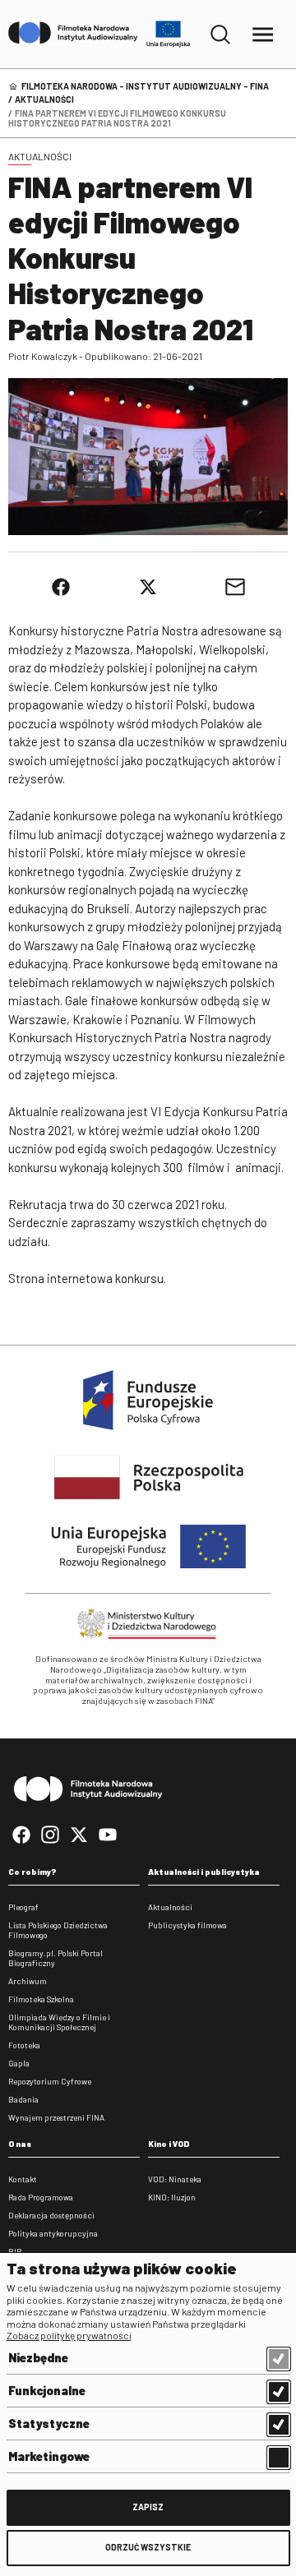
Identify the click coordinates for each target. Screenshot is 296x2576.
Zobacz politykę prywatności (69, 2335)
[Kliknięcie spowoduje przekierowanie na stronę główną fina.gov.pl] (73, 34)
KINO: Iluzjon (172, 2197)
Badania (23, 2099)
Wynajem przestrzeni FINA (56, 2117)
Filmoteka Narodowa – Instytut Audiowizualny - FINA (145, 86)
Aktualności (44, 99)
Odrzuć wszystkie (148, 2547)
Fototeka (24, 2045)
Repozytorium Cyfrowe (50, 2081)
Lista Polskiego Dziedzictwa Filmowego (58, 1930)
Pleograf (23, 1907)
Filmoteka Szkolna (41, 1999)
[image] (148, 457)
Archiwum (28, 1981)
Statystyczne (49, 2423)
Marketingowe (49, 2456)
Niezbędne (38, 2357)
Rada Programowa (41, 2197)
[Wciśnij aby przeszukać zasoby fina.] (220, 35)
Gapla (19, 2063)
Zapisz (148, 2507)
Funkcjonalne (47, 2390)
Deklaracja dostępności (51, 2215)
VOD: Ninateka (175, 2179)
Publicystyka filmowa (187, 1925)
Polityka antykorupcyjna (53, 2233)
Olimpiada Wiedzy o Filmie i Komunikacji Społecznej (59, 2022)
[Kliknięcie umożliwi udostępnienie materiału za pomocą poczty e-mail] (235, 587)
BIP (15, 2251)
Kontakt (23, 2179)
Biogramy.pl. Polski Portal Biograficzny (55, 1958)
